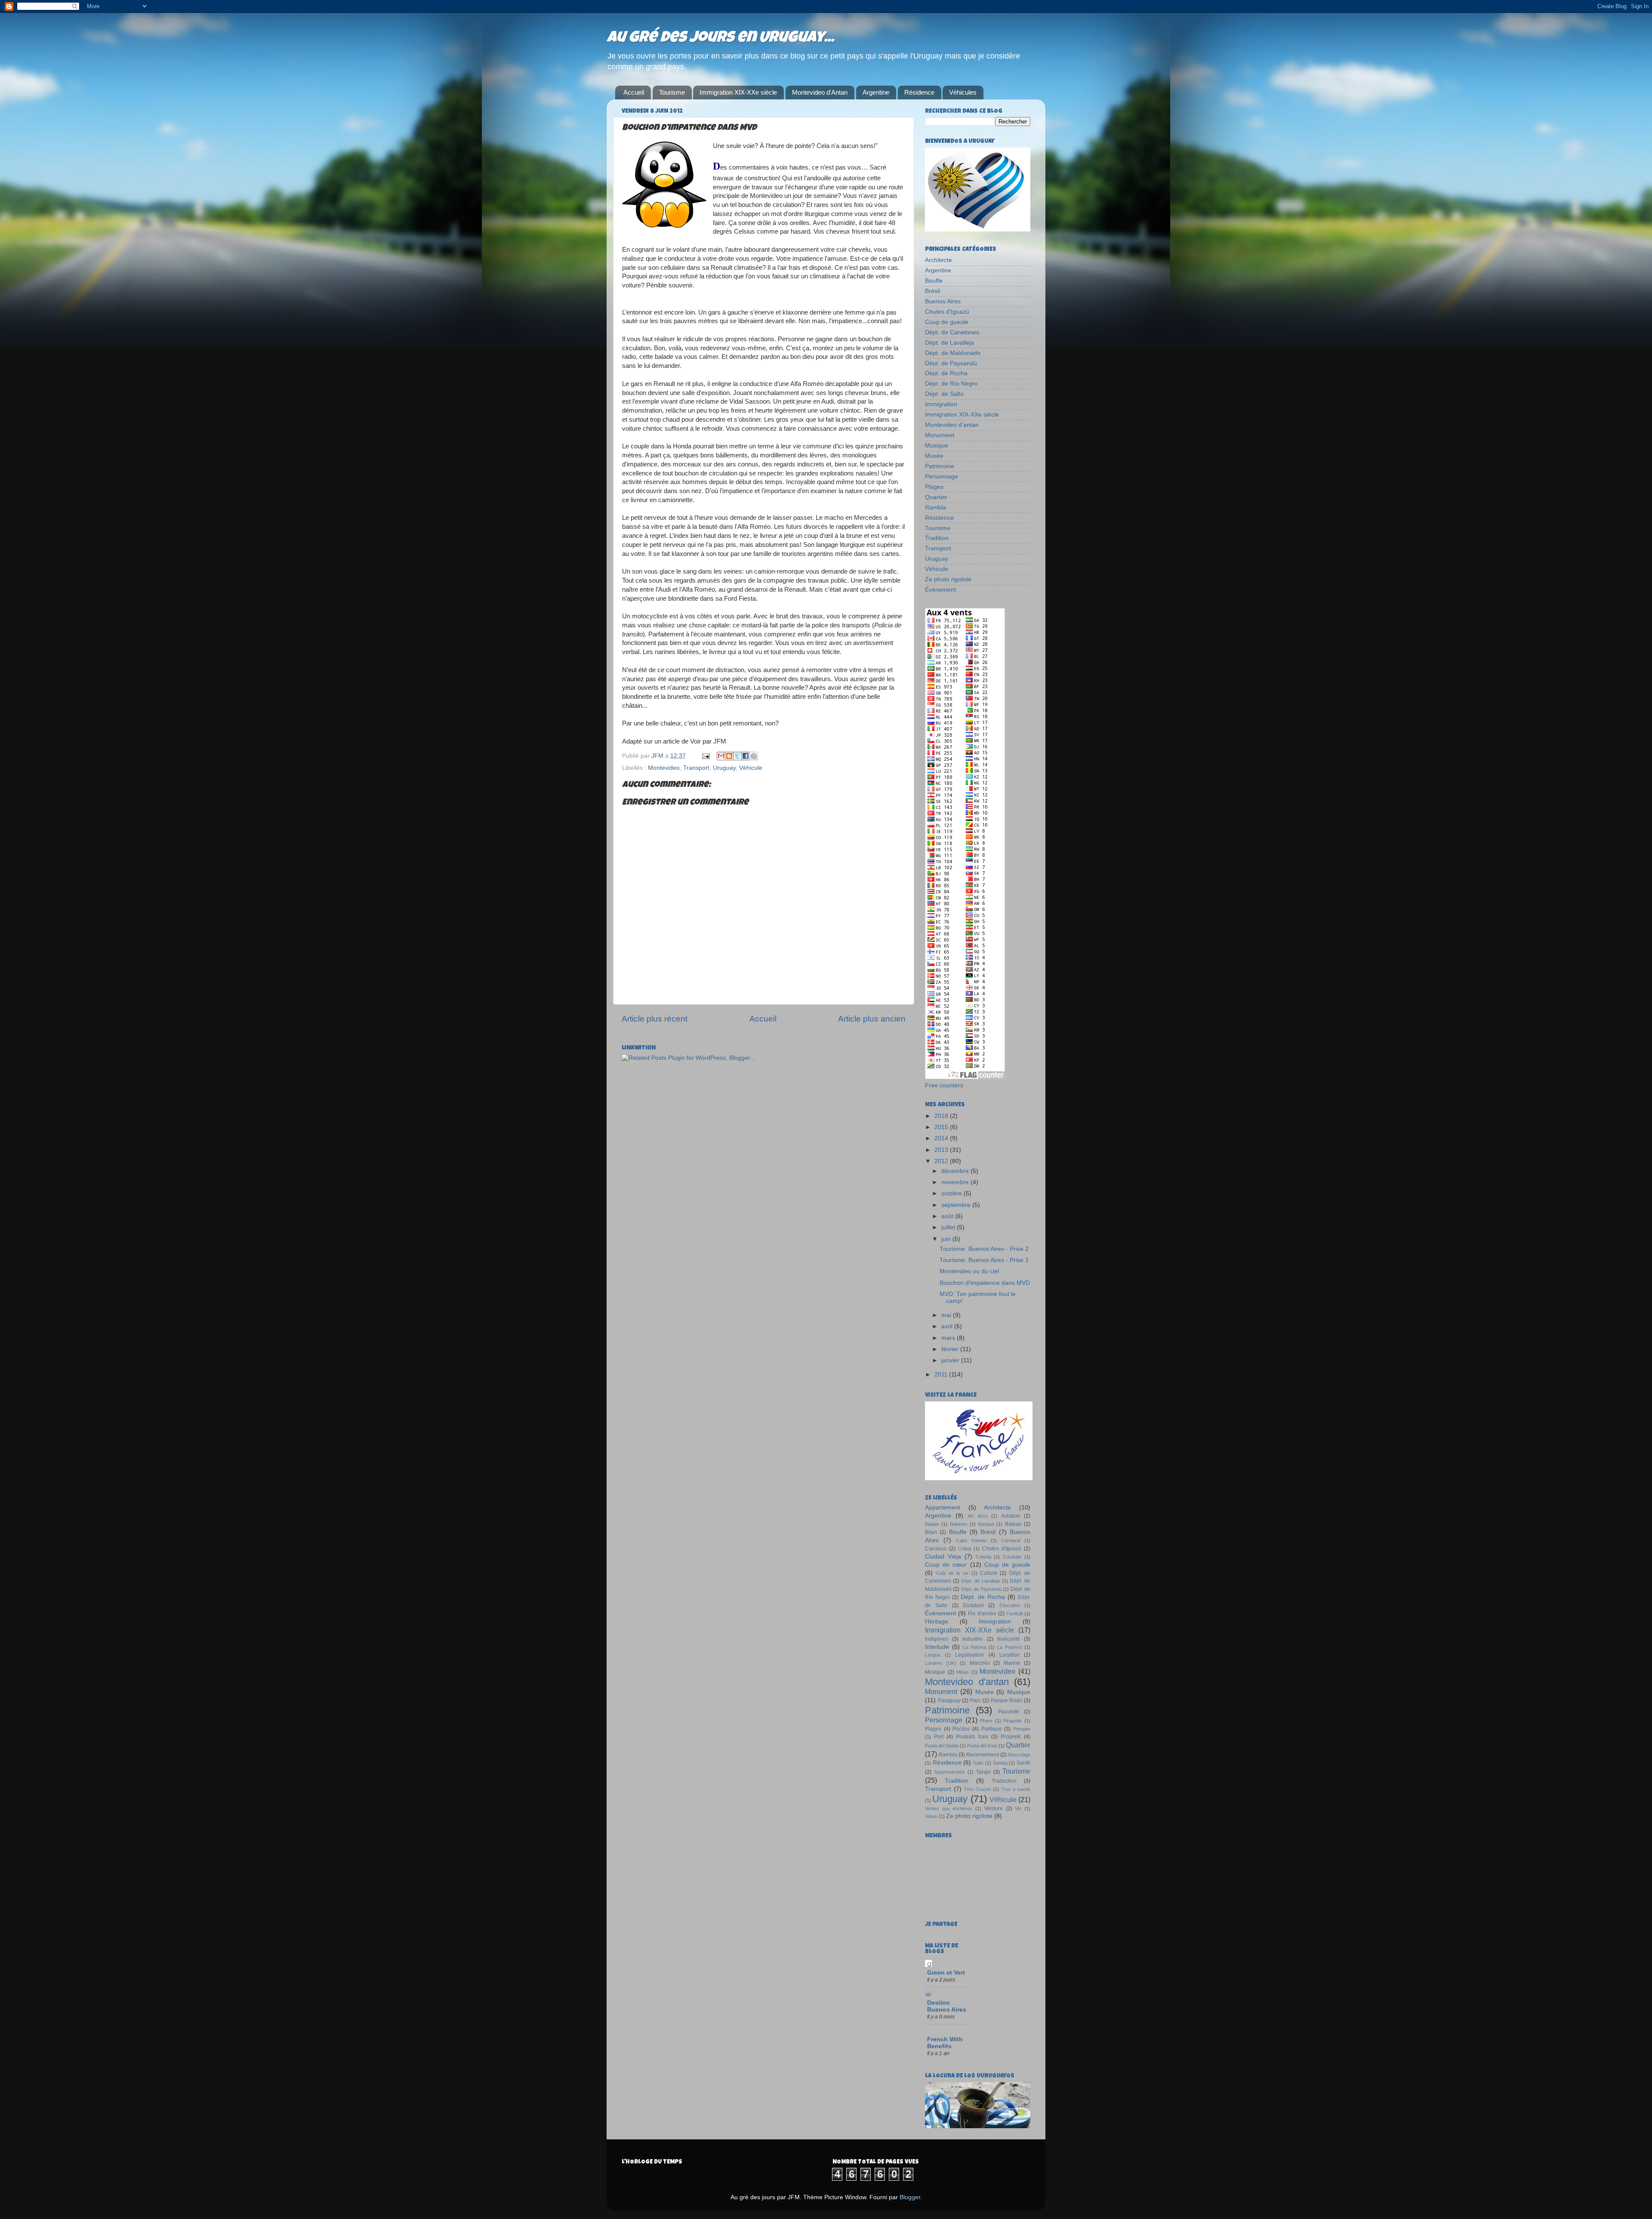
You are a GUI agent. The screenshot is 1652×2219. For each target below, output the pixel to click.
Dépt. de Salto (944, 394)
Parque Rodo (1007, 1701)
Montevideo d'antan (952, 425)
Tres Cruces (977, 1789)
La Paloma (974, 1647)
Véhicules (963, 92)
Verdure (994, 1809)
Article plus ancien (872, 1019)
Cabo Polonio (971, 1540)
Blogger (910, 2197)
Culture (989, 1573)
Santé (1023, 1763)
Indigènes (937, 1639)
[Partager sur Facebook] (746, 756)
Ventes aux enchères (949, 1809)
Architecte (938, 260)
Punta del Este (982, 1746)
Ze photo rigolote (948, 579)
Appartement (943, 1508)
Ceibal (965, 1549)
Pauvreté (1009, 1712)
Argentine (876, 92)
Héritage (937, 1622)
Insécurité (1009, 1639)
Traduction (1004, 1781)
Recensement (983, 1755)
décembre (956, 1171)
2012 (942, 1161)
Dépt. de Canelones (952, 332)
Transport (696, 768)
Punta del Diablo (942, 1746)
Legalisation (969, 1655)
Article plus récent (655, 1019)
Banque (986, 1524)
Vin (1018, 1809)
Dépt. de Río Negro (951, 384)
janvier (951, 1360)
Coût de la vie (952, 1573)
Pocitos (961, 1729)
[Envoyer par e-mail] (721, 756)
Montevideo (664, 768)
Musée (934, 456)
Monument (940, 435)
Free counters (944, 1085)
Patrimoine (940, 466)
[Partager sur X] (737, 756)
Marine (1012, 1663)
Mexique (935, 1672)
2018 (942, 1116)
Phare (986, 1721)
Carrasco (936, 1549)
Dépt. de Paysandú (951, 363)
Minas (963, 1672)
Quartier (936, 497)
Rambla (935, 508)
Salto (978, 1763)
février (951, 1349)
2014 (942, 1138)
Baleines (959, 1524)
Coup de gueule (947, 322)
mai (947, 1315)
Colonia (983, 1557)
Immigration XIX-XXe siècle (738, 92)
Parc (975, 1701)
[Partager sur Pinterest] (754, 756)
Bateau (1013, 1524)
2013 (942, 1150)
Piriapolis (1012, 1721)
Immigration (941, 404)
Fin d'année (982, 1614)
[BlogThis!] (729, 756)
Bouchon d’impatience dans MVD (985, 1283)
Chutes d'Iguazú (947, 312)
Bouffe (934, 281)
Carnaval (1011, 1540)
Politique (992, 1729)
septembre (957, 1205)
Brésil (932, 291)
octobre (952, 1193)
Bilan (931, 1532)
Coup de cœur (946, 1565)
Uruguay (724, 768)
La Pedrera (1009, 1647)
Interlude (937, 1647)
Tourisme (672, 92)
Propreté (1011, 1737)
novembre (956, 1182)
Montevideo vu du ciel (969, 1271)
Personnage (942, 477)
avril (948, 1326)
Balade (932, 1524)
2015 (942, 1127)
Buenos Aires (943, 301)
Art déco (978, 1516)
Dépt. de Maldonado (953, 353)
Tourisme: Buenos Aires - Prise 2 (984, 1249)
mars (949, 1338)
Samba (1000, 1763)
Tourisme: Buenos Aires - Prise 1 (984, 1260)
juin (947, 1239)
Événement (940, 590)
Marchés (980, 1663)
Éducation (1010, 1605)
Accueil (634, 92)
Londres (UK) (940, 1663)
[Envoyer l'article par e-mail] (705, 756)
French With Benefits (945, 2043)
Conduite (1012, 1557)
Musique (937, 446)
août (948, 1216)
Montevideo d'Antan (820, 92)
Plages (934, 487)
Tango (983, 1772)
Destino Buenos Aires (947, 2006)
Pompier (1022, 1729)
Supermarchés (949, 1772)
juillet (949, 1227)
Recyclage (1019, 1755)
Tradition (937, 538)
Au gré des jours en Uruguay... (720, 39)
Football (1014, 1614)
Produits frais (972, 1737)
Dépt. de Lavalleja (949, 343)
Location (1009, 1655)
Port (939, 1737)
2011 (942, 1375)
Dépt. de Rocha (946, 373)
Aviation (1011, 1516)
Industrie (972, 1639)
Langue (933, 1655)
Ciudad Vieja (943, 1557)
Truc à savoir (1016, 1789)
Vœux (931, 1816)
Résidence (919, 92)
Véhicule (751, 768)
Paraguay (949, 1701)
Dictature (973, 1605)
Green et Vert (946, 1973)
